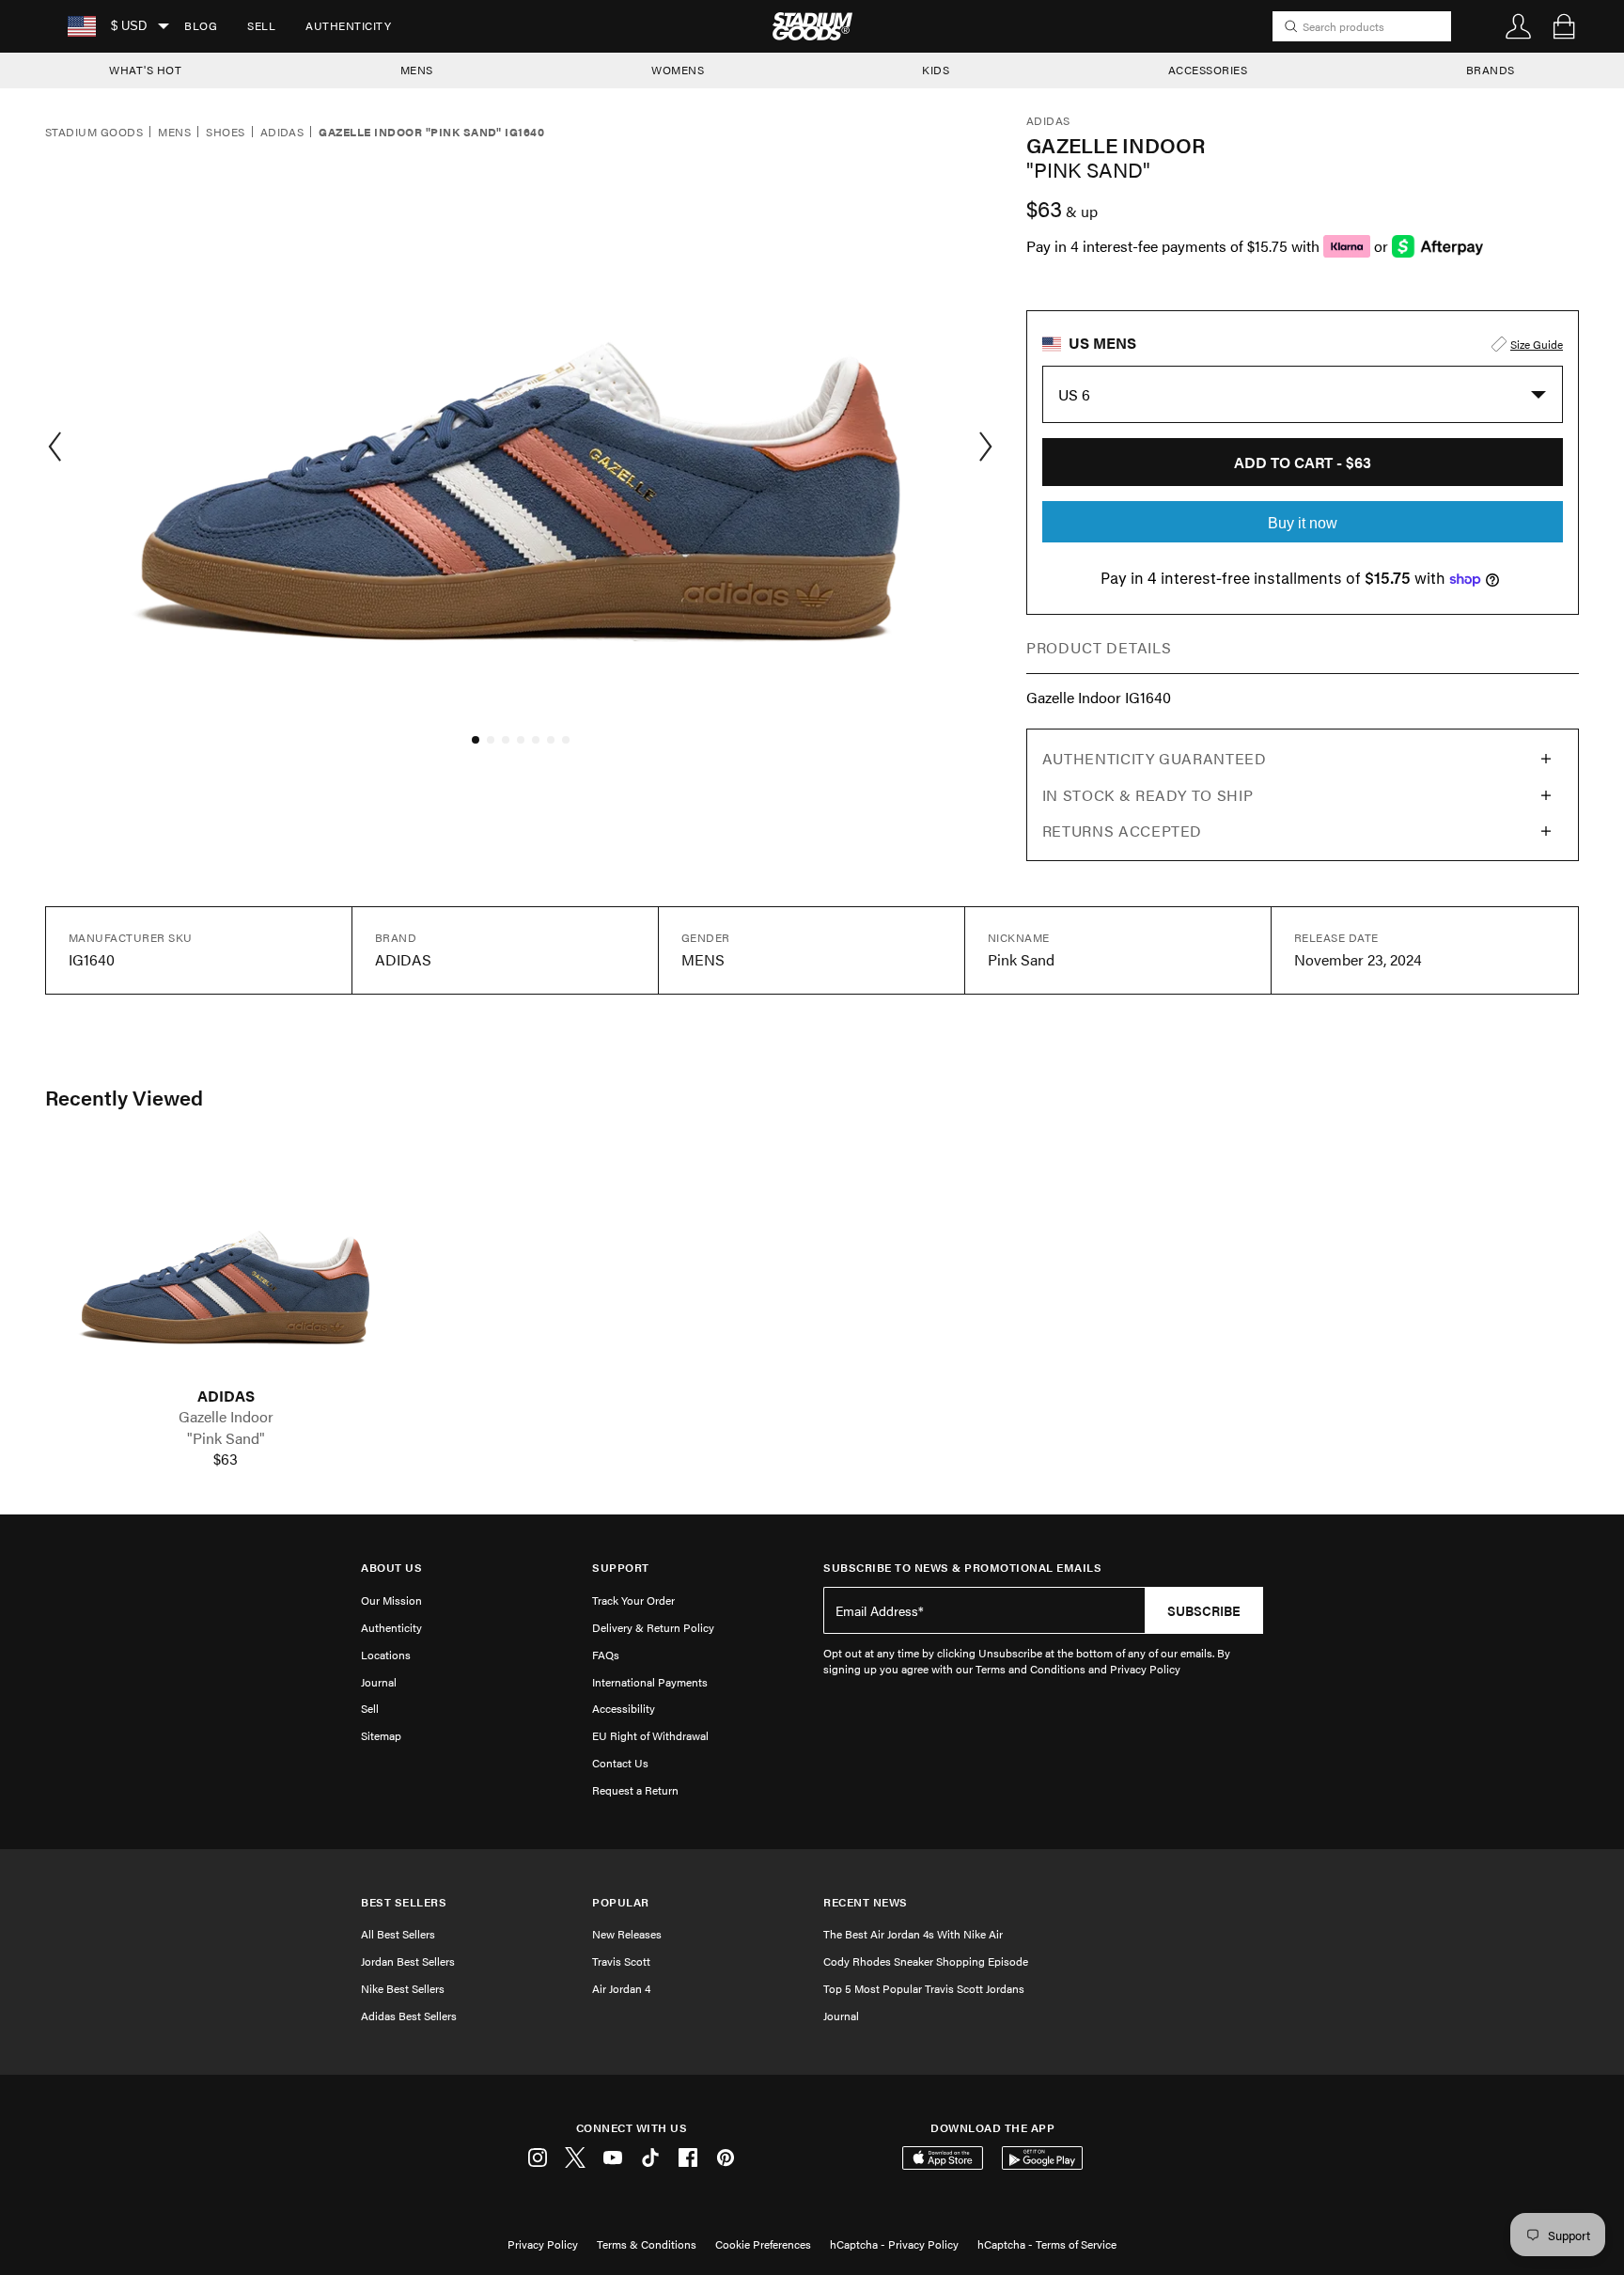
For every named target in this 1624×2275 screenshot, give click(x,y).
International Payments (650, 1682)
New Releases (627, 1934)
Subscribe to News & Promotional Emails (962, 1568)
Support (621, 1568)
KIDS (936, 70)
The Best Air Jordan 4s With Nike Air (913, 1934)
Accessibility (624, 1708)
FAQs (606, 1655)
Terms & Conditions (647, 2244)
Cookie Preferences (763, 2244)
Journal (379, 1682)
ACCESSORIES (1208, 70)
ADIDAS (226, 1396)
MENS (417, 70)
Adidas (282, 133)
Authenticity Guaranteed (1155, 758)
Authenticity (348, 25)
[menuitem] (201, 26)
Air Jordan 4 (621, 1988)
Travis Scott (621, 1961)
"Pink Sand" (226, 1438)
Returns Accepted (1122, 831)
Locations (386, 1655)
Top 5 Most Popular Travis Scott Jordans (924, 1988)
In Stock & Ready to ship (1148, 795)
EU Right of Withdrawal (650, 1735)
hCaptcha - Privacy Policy (894, 2244)
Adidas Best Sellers (409, 2016)
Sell (261, 25)
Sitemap (381, 1735)
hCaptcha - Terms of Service (1047, 2244)
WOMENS (678, 70)
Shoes (225, 133)
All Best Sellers (398, 1934)
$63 (226, 1459)
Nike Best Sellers (403, 1988)
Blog (201, 25)
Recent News (866, 1902)
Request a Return (635, 1790)
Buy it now (1303, 523)
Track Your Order (633, 1600)
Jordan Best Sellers (408, 1961)
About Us (391, 1568)
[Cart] (1564, 26)
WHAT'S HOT (145, 70)
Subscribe (1204, 1610)
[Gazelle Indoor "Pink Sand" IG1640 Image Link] (226, 1266)
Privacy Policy (543, 2244)
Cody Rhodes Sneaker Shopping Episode (926, 1961)
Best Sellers (404, 1902)
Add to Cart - (1303, 462)
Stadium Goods (94, 133)
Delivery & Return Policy (653, 1627)
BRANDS (1491, 70)
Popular (621, 1902)
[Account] (1519, 26)
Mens (174, 133)
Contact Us (620, 1763)
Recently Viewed (124, 1097)
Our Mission (391, 1600)
